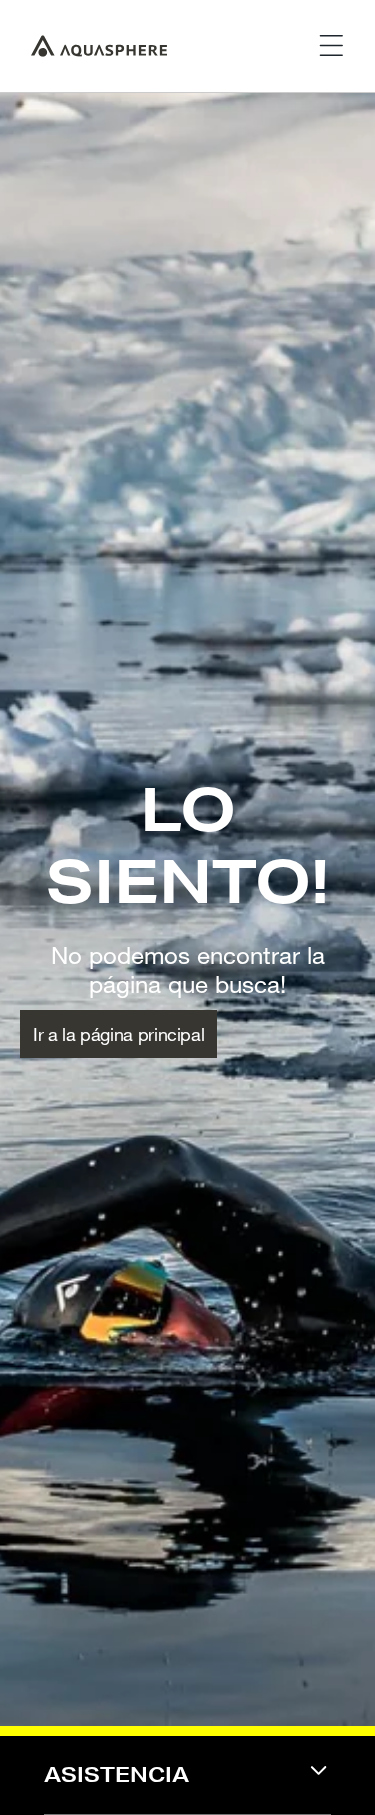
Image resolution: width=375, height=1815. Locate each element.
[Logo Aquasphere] (99, 46)
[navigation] (187, 1787)
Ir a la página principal (118, 1034)
